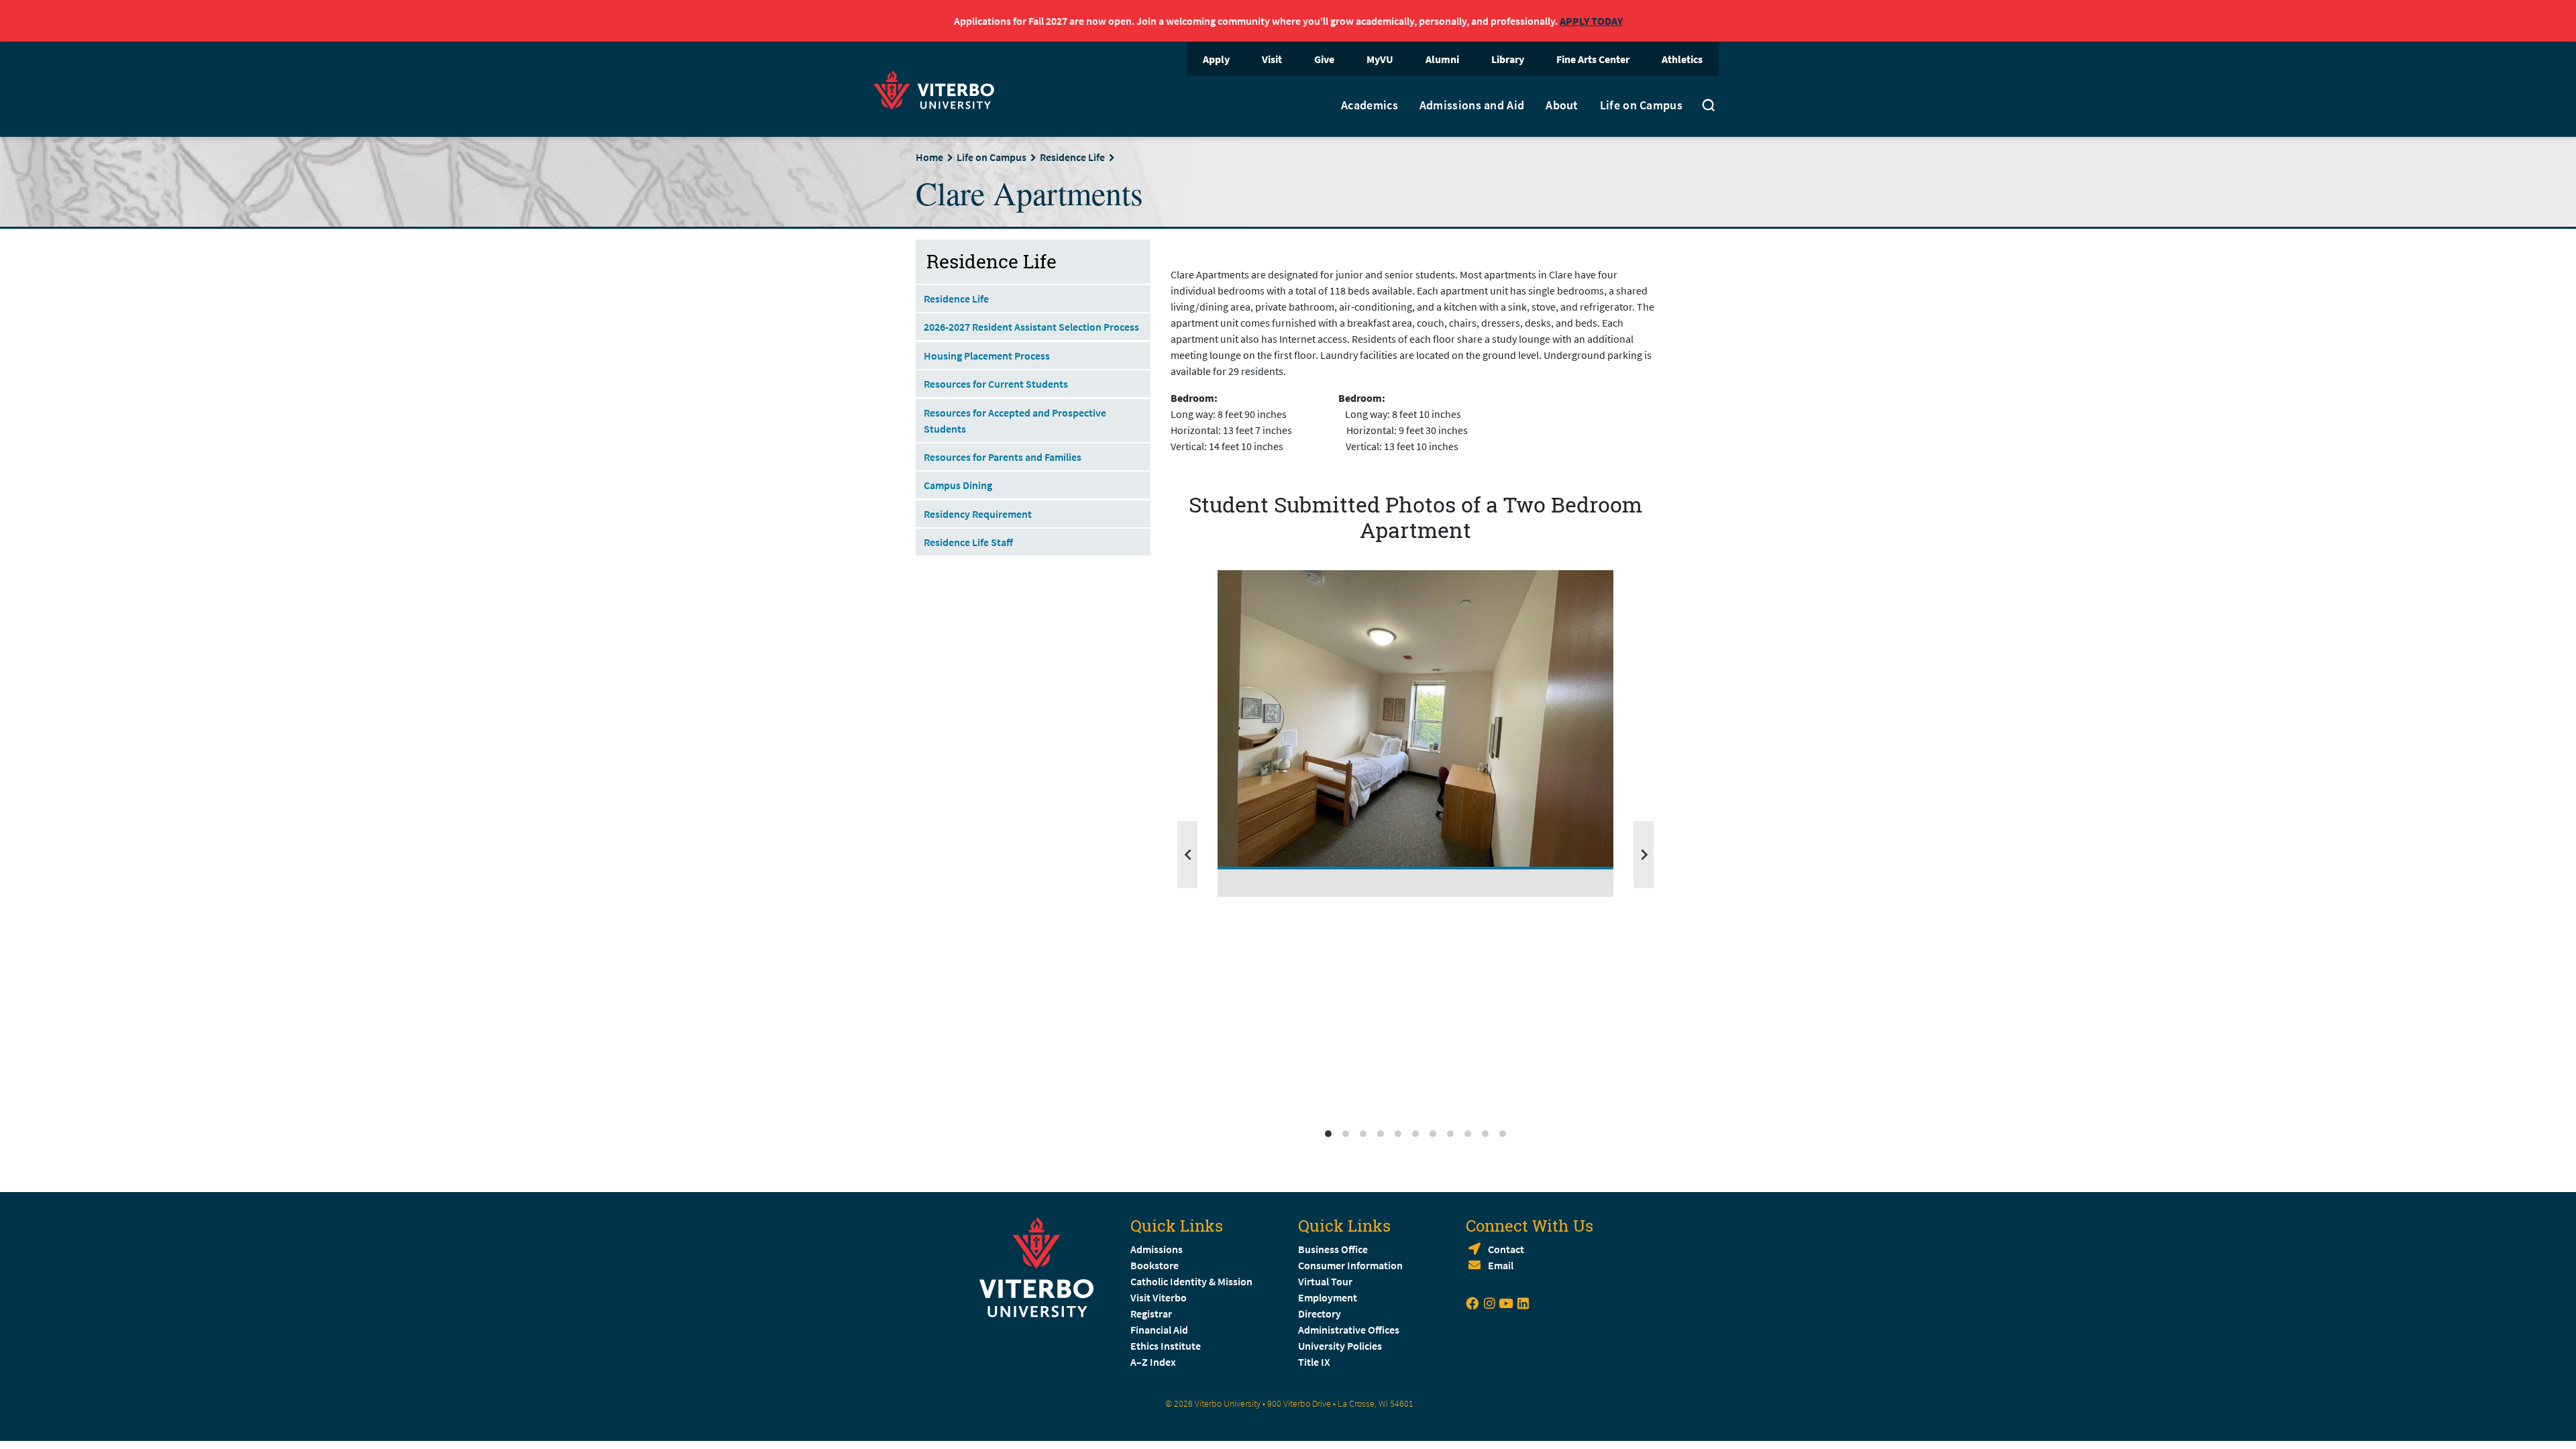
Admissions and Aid (1472, 105)
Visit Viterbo (1159, 1297)
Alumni (1442, 59)
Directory (1321, 1313)
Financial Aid (1159, 1330)
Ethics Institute (1166, 1346)
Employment (1328, 1297)
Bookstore (1155, 1265)
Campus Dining (958, 485)
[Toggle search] (1709, 107)
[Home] (938, 88)
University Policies (1340, 1346)
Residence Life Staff (968, 542)
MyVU (1380, 59)
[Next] (1644, 855)
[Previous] (1187, 855)
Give (1324, 59)
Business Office (1333, 1249)
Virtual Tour (1325, 1281)
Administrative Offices (1349, 1330)
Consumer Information (1350, 1265)
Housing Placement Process (987, 356)
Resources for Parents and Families (1003, 457)
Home (929, 157)
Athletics (1682, 59)
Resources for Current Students (996, 384)
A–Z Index (1153, 1362)
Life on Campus (1641, 105)
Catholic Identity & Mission (1191, 1281)
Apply (1216, 59)
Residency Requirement (978, 514)
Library (1508, 59)
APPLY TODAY (1591, 21)
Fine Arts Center (1593, 59)
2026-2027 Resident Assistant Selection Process (1031, 327)
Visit (1272, 59)
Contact (1506, 1249)
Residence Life (1072, 157)
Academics (1370, 105)
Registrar (1151, 1313)
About (1562, 105)
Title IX (1314, 1362)
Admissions (1157, 1249)
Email (1501, 1265)
